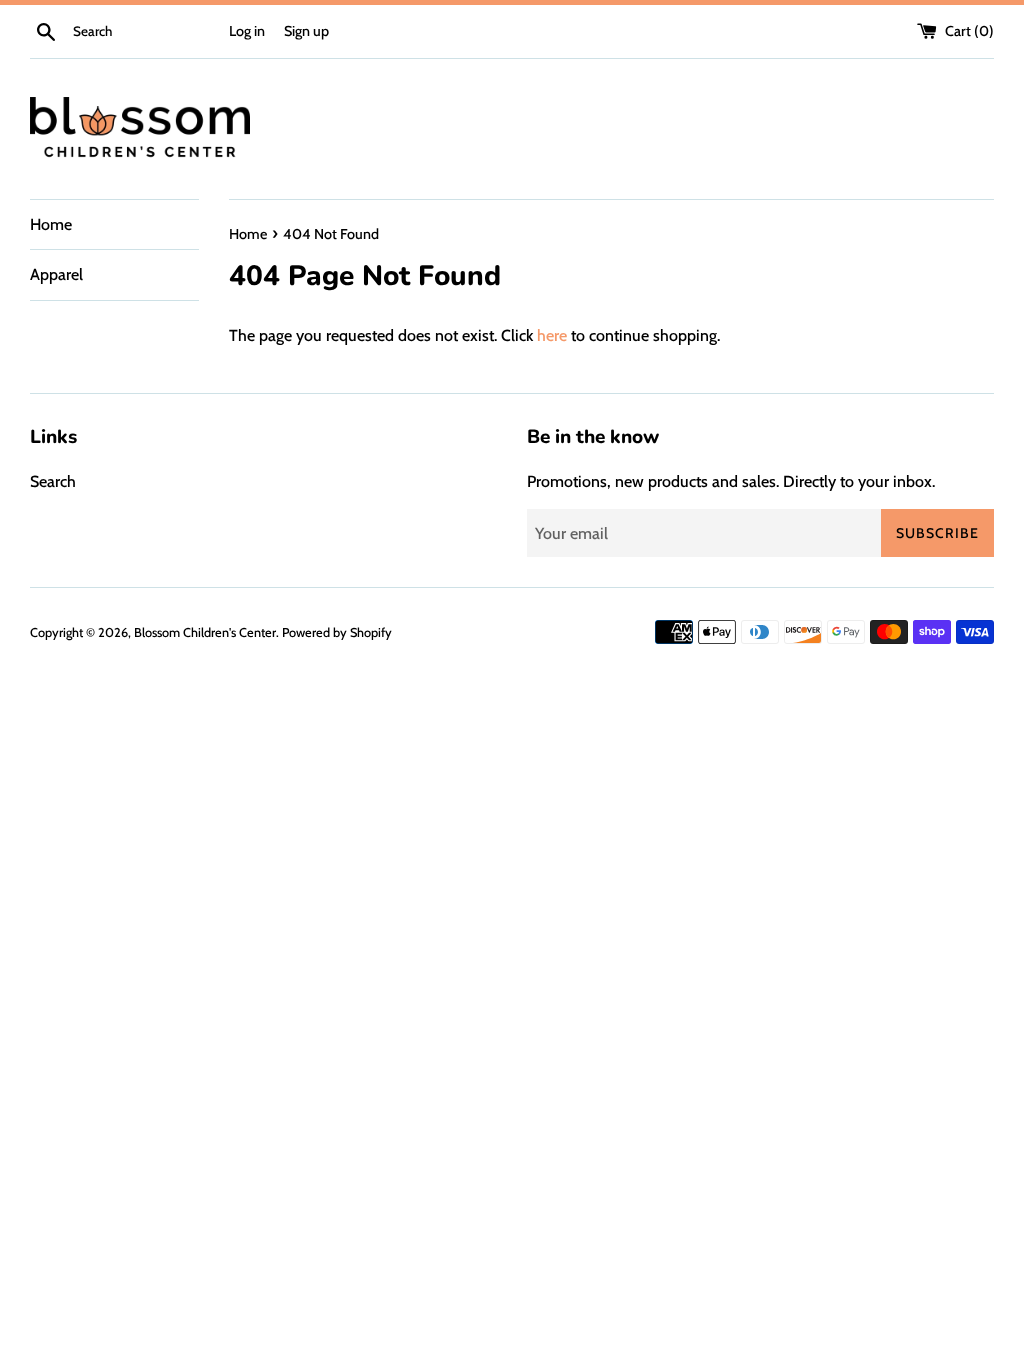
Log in (247, 31)
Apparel (56, 274)
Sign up (306, 31)
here (552, 335)
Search (53, 481)
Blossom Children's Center (205, 632)
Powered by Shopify (337, 632)
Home (51, 224)
